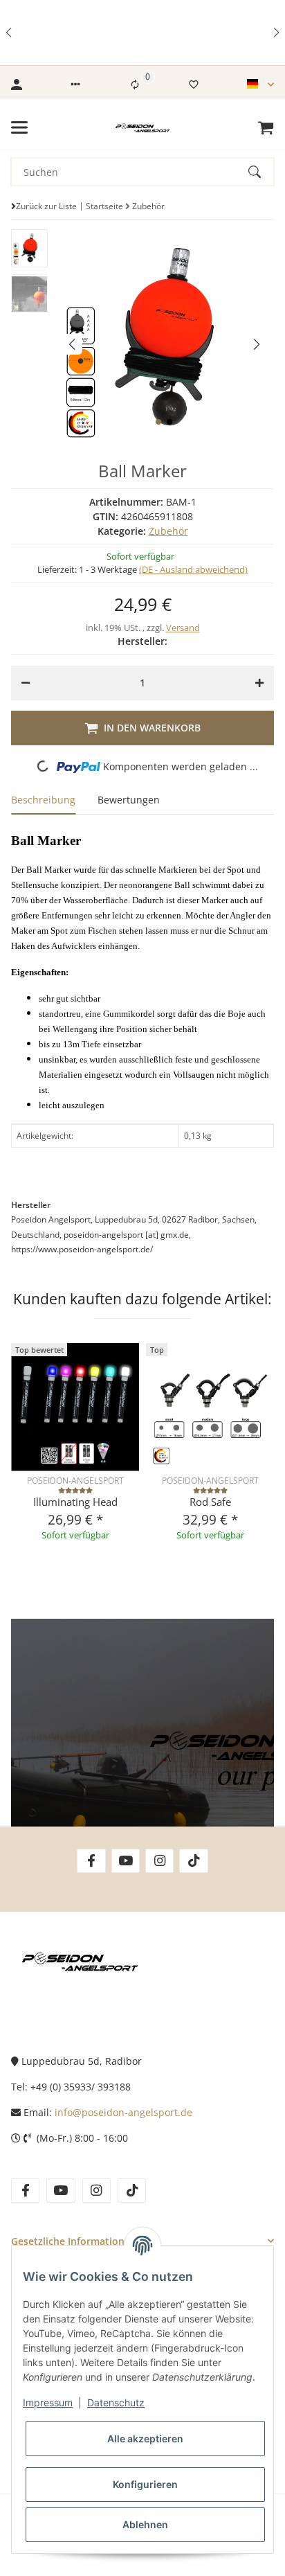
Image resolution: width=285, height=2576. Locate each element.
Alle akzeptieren (145, 2439)
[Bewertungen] (75, 1490)
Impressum (48, 2402)
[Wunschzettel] (194, 85)
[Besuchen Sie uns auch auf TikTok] (193, 1861)
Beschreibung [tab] (43, 800)
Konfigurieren (145, 2484)
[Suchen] (261, 172)
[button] (10, 33)
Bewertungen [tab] (129, 800)
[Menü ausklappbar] (19, 127)
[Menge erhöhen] (259, 683)
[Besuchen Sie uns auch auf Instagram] (159, 1861)
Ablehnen (145, 2524)
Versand (183, 628)
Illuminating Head (75, 1502)
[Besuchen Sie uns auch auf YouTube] (126, 1861)
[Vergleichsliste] (135, 85)
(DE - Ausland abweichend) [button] (193, 569)
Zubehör (168, 531)
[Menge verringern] (26, 683)
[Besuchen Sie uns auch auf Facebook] (91, 1861)
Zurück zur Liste (46, 206)
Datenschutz (116, 2402)
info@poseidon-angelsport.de (123, 2112)
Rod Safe (210, 1502)
